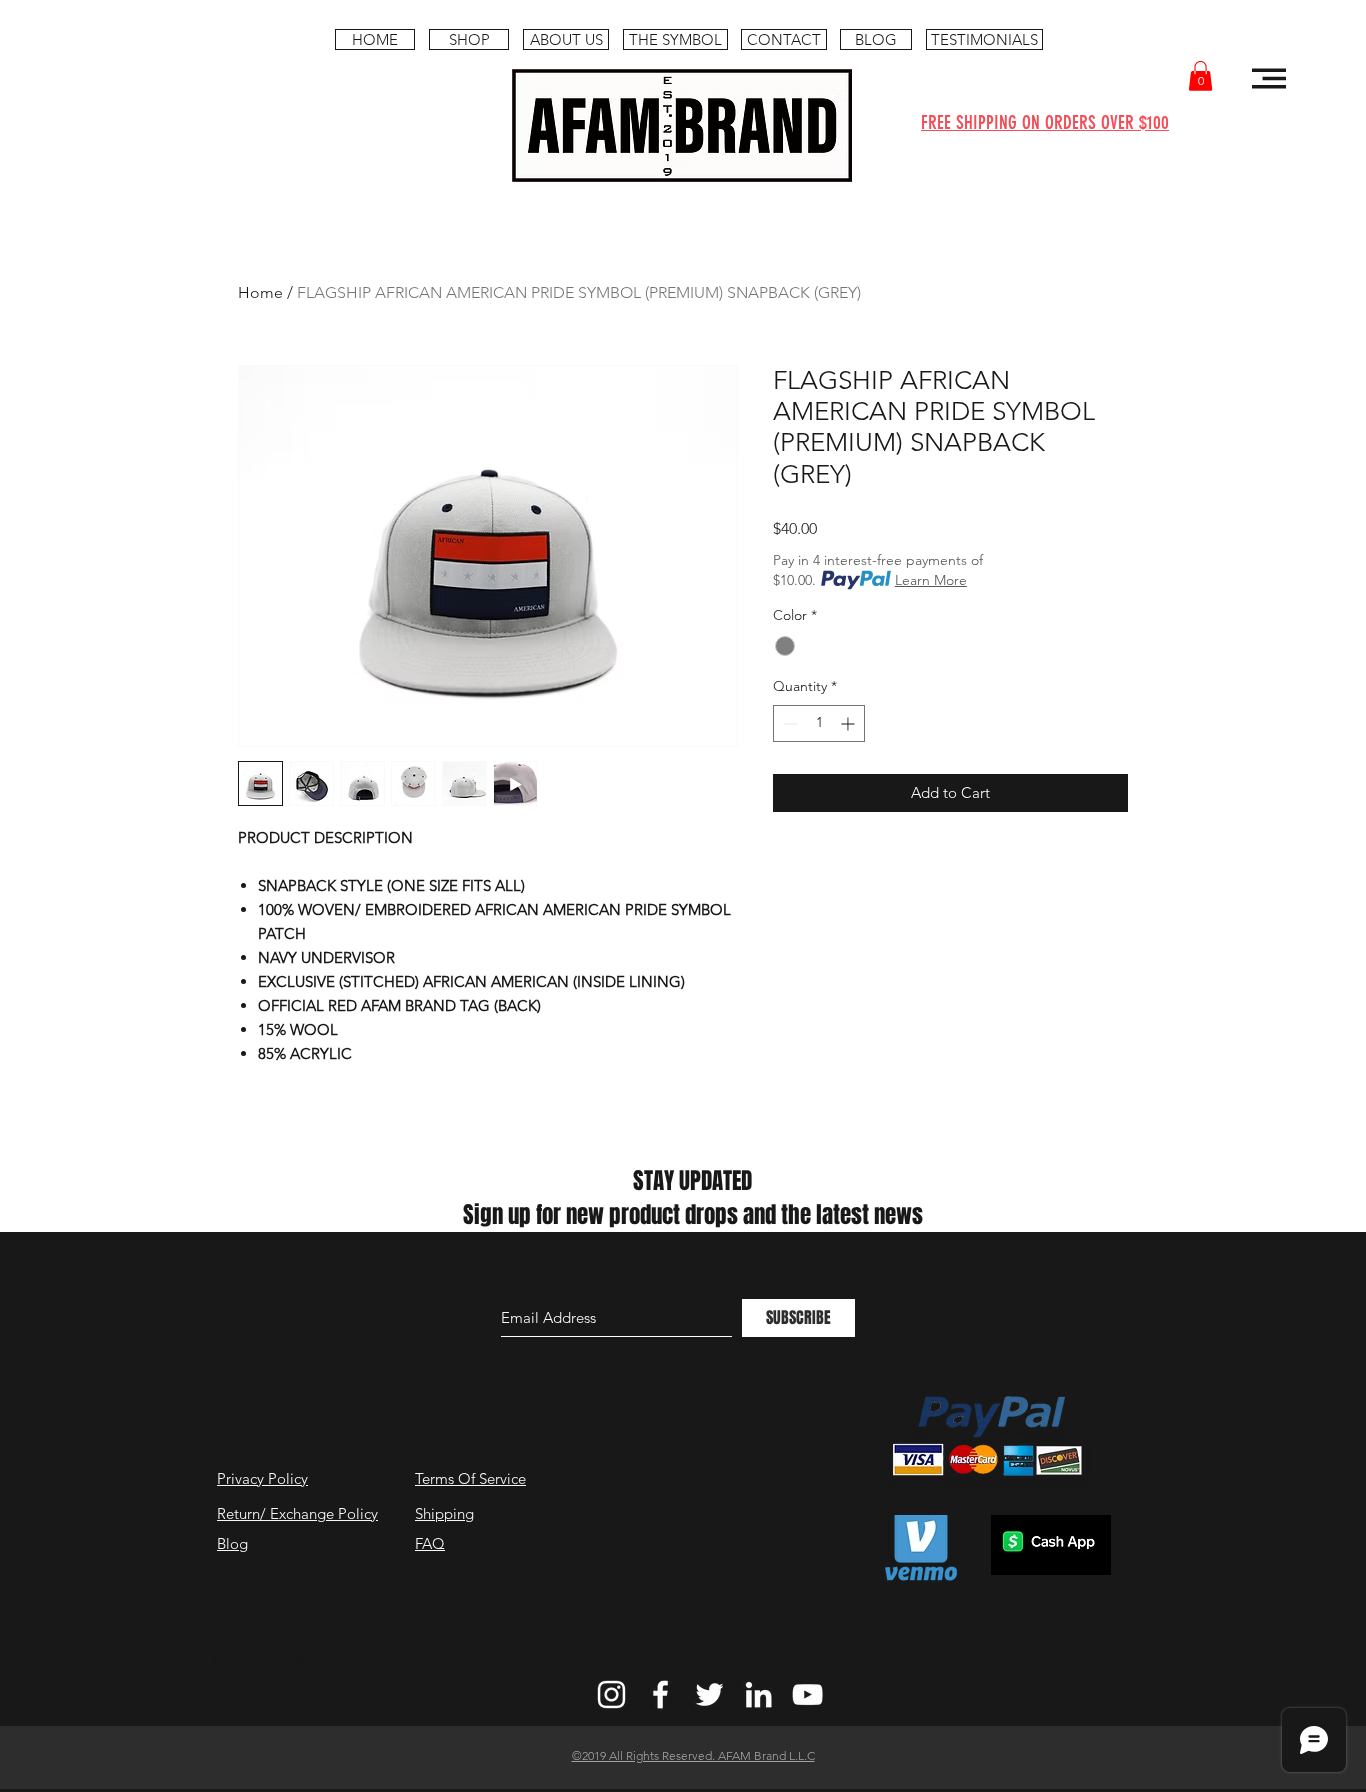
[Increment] (849, 723)
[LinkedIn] (758, 1694)
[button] (1200, 76)
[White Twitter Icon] (709, 1694)
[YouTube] (807, 1694)
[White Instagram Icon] (611, 1694)
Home (260, 292)
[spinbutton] (819, 723)
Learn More (931, 580)
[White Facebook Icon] (660, 1694)
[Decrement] (788, 723)
